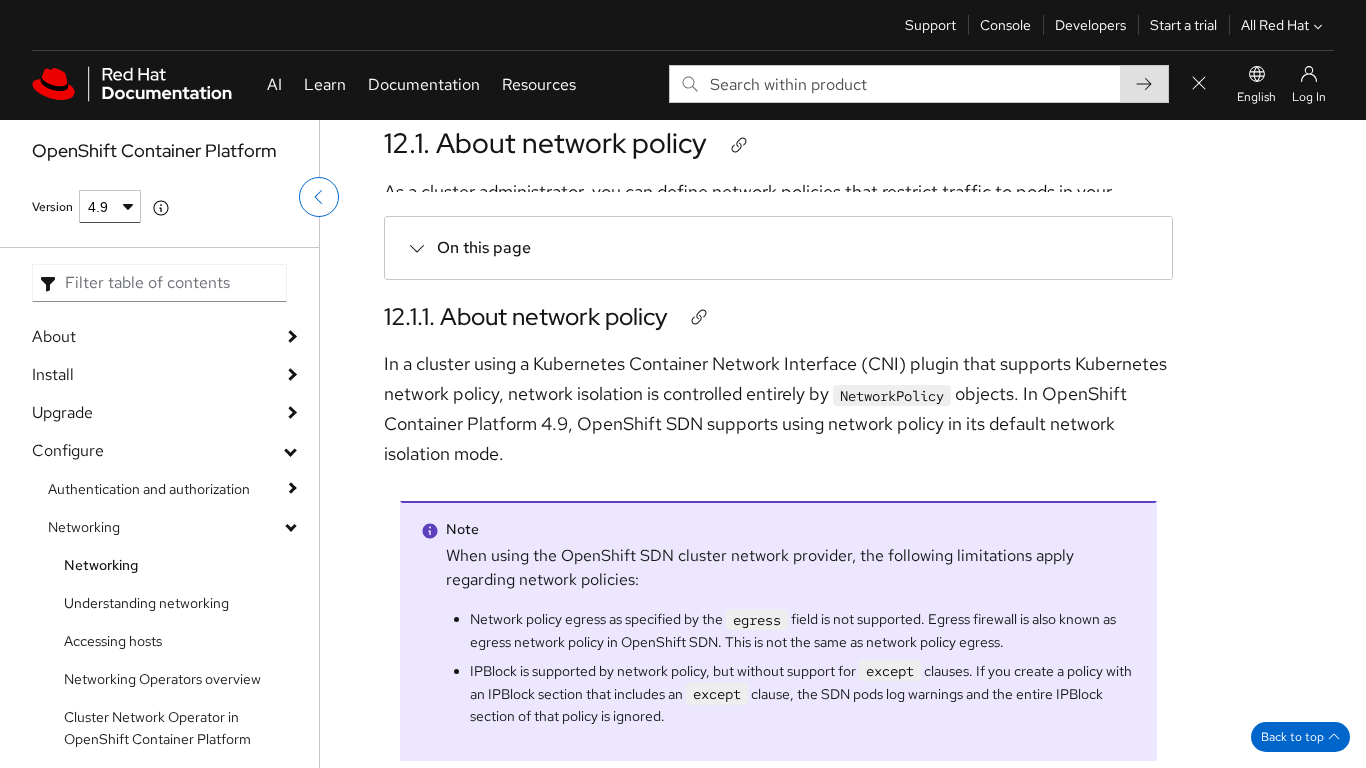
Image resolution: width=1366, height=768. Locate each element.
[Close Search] (1199, 84)
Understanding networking (146, 603)
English (1256, 97)
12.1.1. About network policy (526, 316)
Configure (68, 450)
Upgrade (62, 412)
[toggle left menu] (319, 197)
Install (53, 374)
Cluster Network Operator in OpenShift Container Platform (157, 728)
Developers (1090, 25)
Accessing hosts (113, 641)
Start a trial (1183, 25)
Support (930, 25)
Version (52, 207)
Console (1005, 25)
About (54, 336)
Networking (84, 527)
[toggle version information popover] (161, 208)
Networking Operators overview (162, 679)
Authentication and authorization (149, 489)
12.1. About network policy (545, 143)
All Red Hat (1275, 25)
